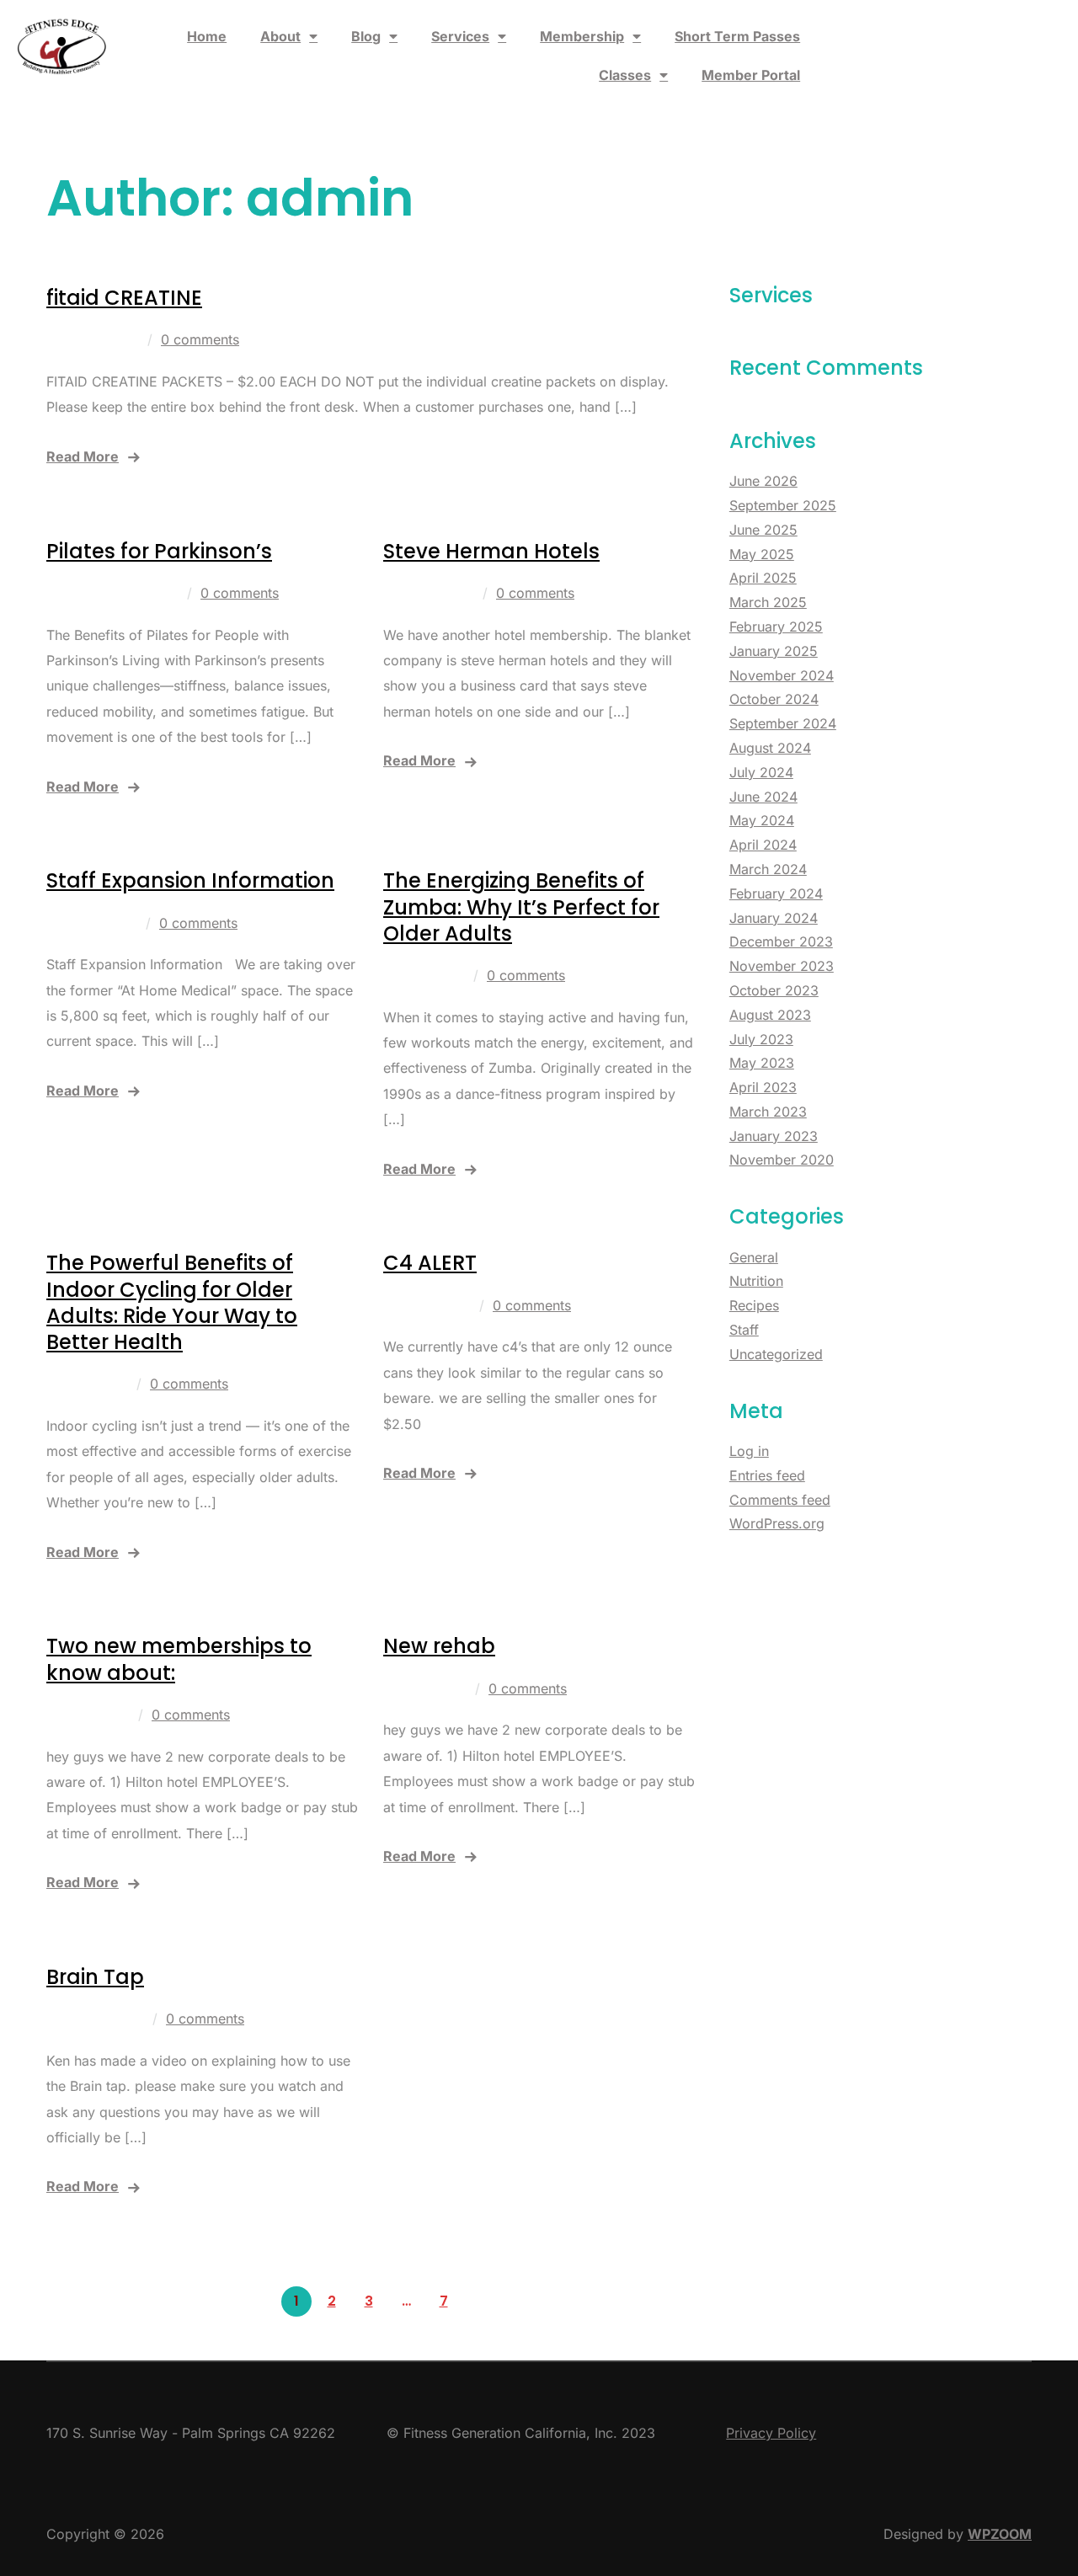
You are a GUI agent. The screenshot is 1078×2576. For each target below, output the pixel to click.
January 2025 (774, 651)
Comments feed (780, 1500)
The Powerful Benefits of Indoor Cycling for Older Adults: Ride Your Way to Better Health (172, 1302)
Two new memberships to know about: (179, 1659)
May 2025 (762, 554)
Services (460, 36)
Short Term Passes (737, 36)
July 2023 (761, 1039)
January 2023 (774, 1136)
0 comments (200, 339)
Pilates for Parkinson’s (159, 551)
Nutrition (756, 1281)
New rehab (439, 1646)
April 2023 (763, 1087)
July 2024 (761, 772)
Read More (83, 456)
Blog (366, 36)
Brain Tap (95, 1977)
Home (207, 36)
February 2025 (776, 627)
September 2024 (783, 723)
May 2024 (762, 820)
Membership (582, 36)
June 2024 (763, 797)
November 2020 (782, 1160)
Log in (749, 1451)
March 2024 (768, 869)
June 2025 (763, 530)
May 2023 (762, 1063)
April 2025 (763, 578)
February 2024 (776, 893)
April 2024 (763, 845)
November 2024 (782, 675)
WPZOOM (1000, 2534)
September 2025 (783, 505)
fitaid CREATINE (124, 298)
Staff (744, 1330)
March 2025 (768, 602)
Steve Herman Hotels (491, 551)
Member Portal (751, 75)
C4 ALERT (430, 1263)
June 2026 (763, 481)
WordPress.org (777, 1523)
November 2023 (782, 966)
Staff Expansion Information (190, 880)
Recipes (754, 1305)
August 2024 (770, 748)
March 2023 (768, 1112)
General (754, 1257)
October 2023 (774, 990)
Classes (625, 75)
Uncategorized (776, 1354)
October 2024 (774, 699)
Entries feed (767, 1475)
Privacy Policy (771, 2433)
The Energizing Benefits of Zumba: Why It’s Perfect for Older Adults (521, 907)
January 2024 (774, 918)
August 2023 (770, 1015)
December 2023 (781, 941)
